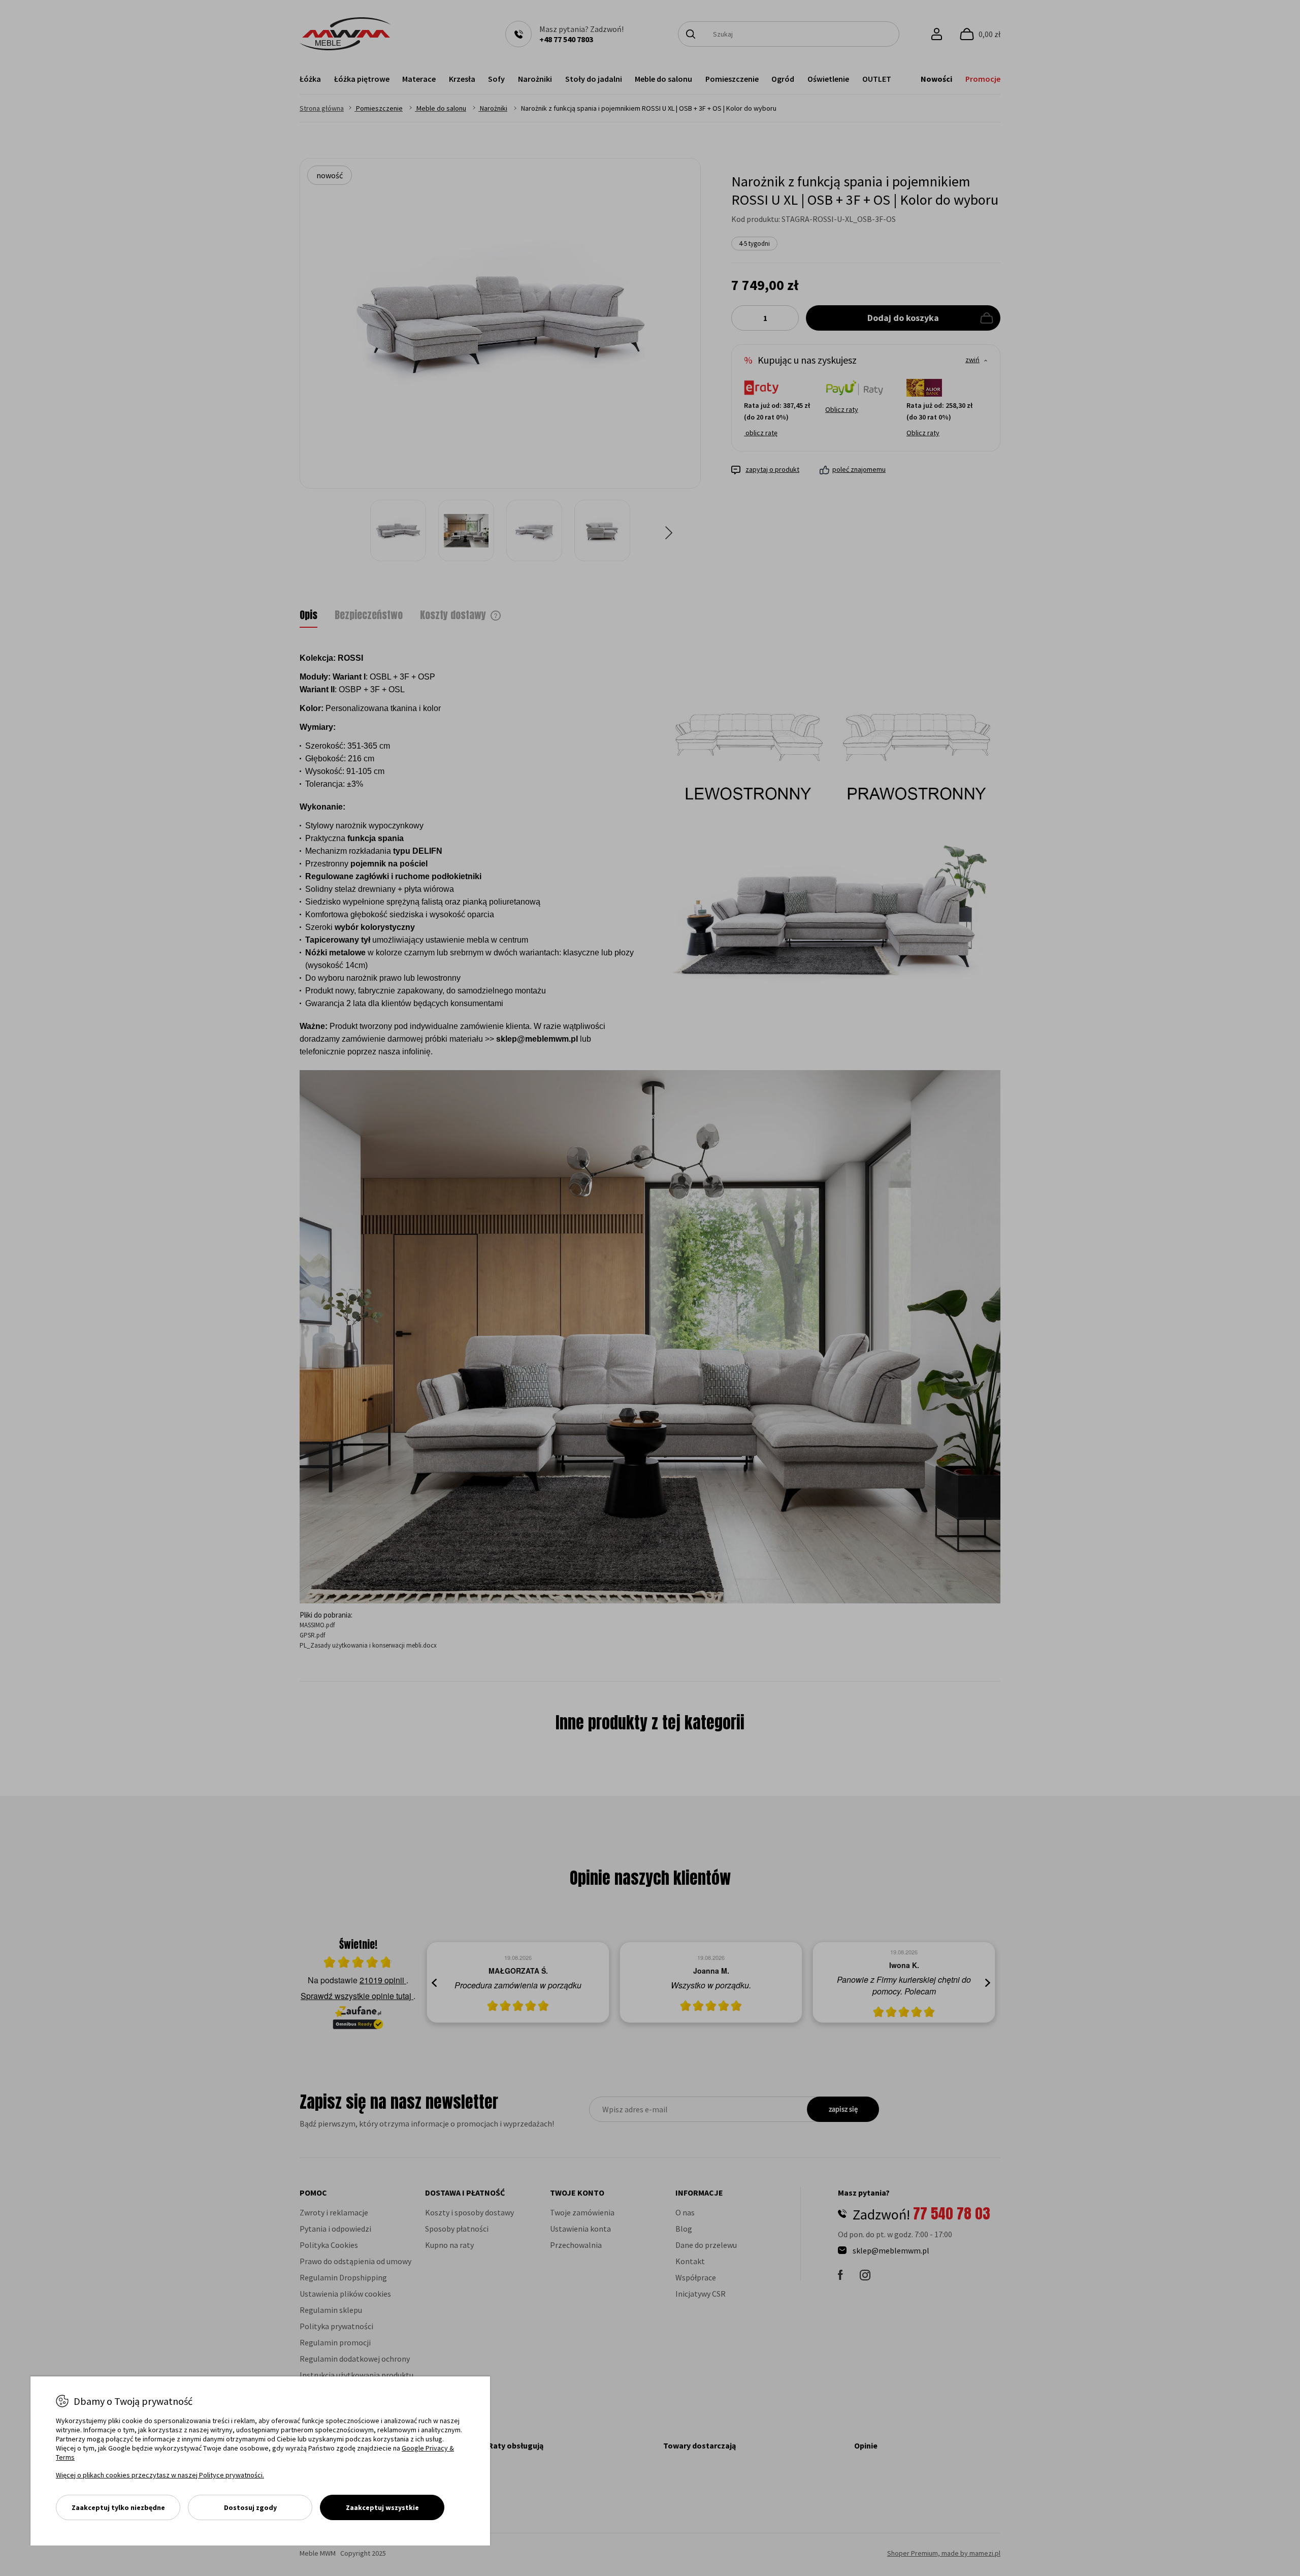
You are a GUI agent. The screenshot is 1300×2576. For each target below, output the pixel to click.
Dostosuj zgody (250, 2507)
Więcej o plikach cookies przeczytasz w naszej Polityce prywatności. (160, 2475)
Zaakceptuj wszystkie (382, 2507)
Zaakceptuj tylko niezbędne (118, 2507)
